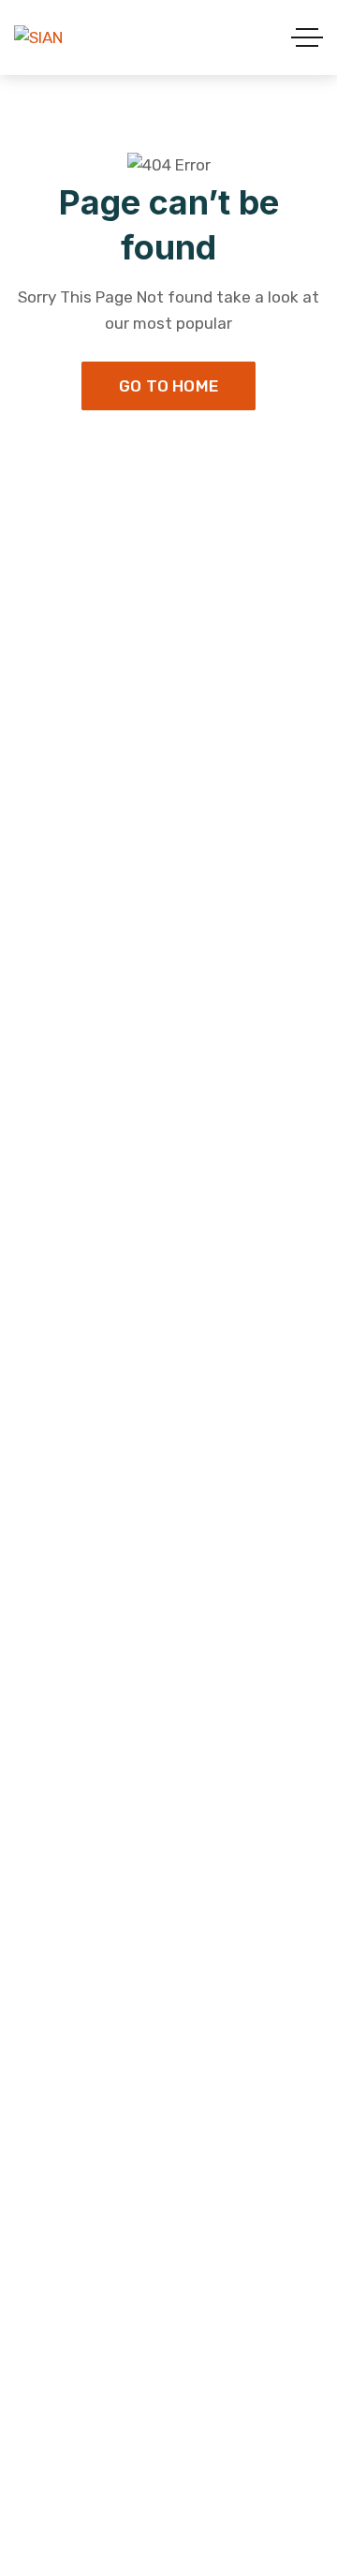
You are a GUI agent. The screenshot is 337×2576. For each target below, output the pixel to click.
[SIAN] (38, 37)
